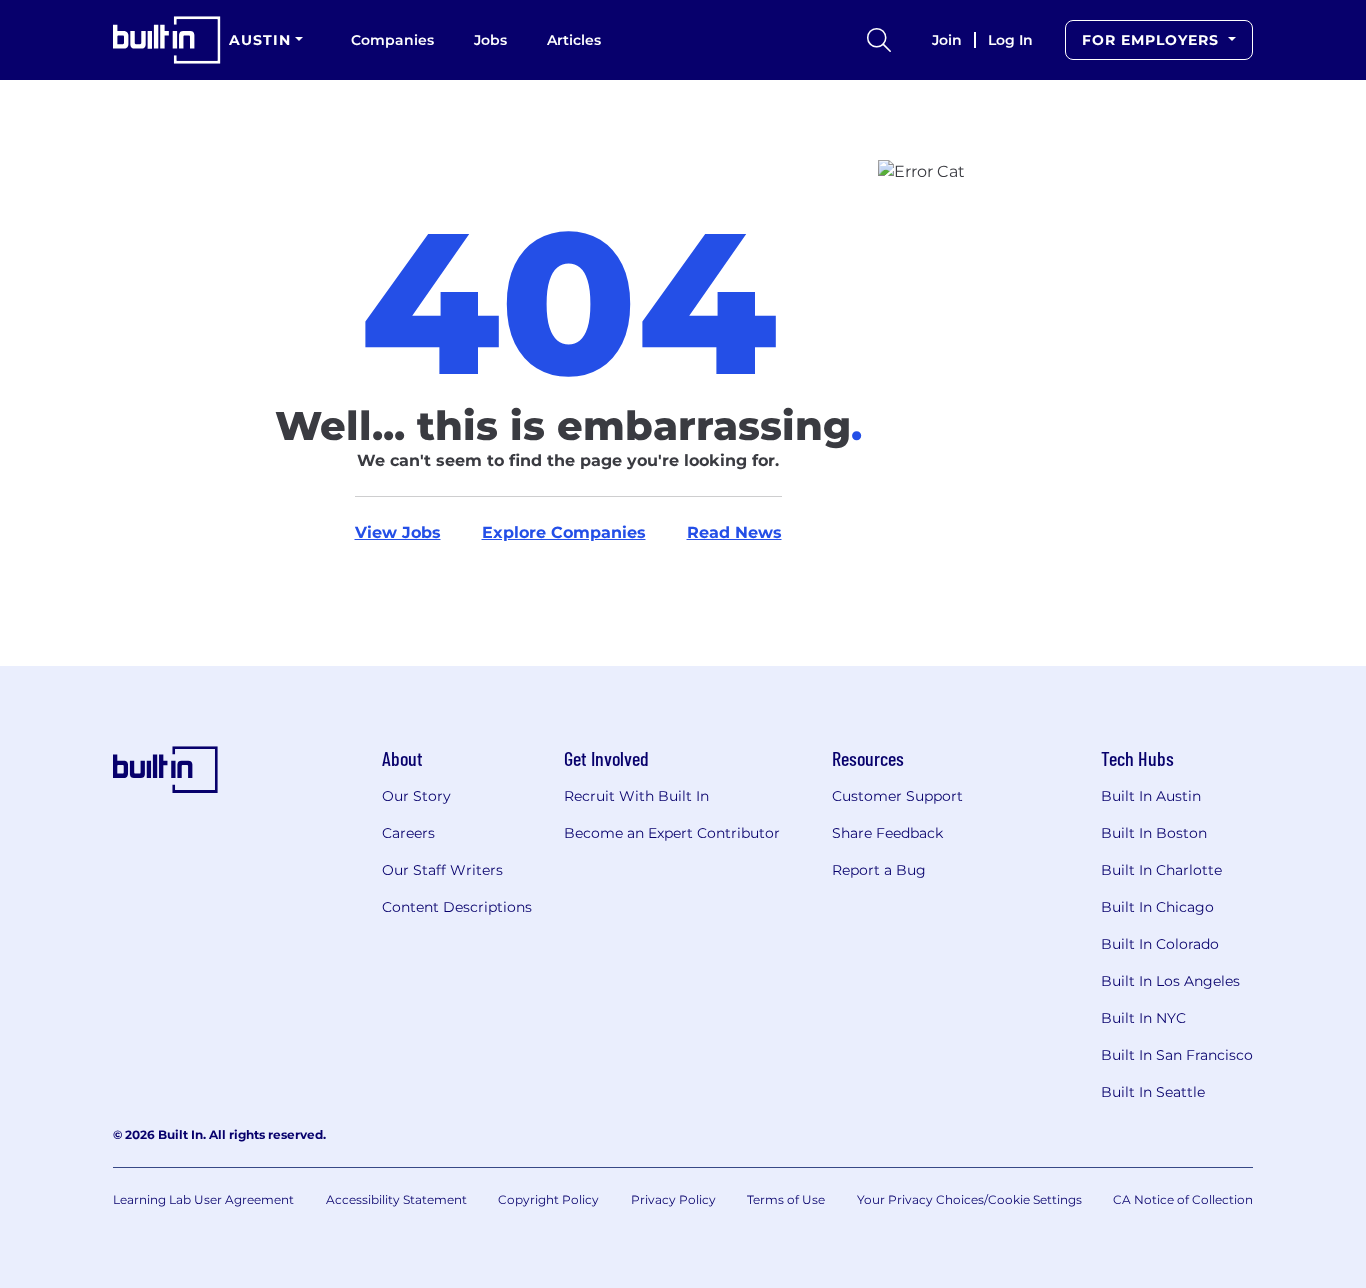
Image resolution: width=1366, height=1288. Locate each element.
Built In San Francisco (1177, 1055)
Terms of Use (786, 1199)
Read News (734, 532)
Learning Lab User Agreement (203, 1199)
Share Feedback (887, 833)
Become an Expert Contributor (672, 833)
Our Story (416, 796)
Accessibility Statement (396, 1199)
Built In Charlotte (1161, 870)
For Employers (1153, 40)
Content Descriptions (457, 907)
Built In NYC (1143, 1018)
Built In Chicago (1157, 907)
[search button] (879, 40)
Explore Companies (564, 532)
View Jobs (398, 532)
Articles (574, 40)
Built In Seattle (1153, 1092)
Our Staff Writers (442, 870)
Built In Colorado (1160, 944)
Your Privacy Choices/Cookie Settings (969, 1199)
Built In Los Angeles (1170, 981)
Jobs (490, 40)
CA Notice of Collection (1183, 1199)
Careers (408, 833)
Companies (392, 40)
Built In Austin (1151, 796)
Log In (1010, 40)
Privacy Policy (673, 1199)
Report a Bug (879, 870)
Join (947, 40)
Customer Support (897, 796)
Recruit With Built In (636, 796)
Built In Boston (1154, 833)
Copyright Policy (548, 1199)
